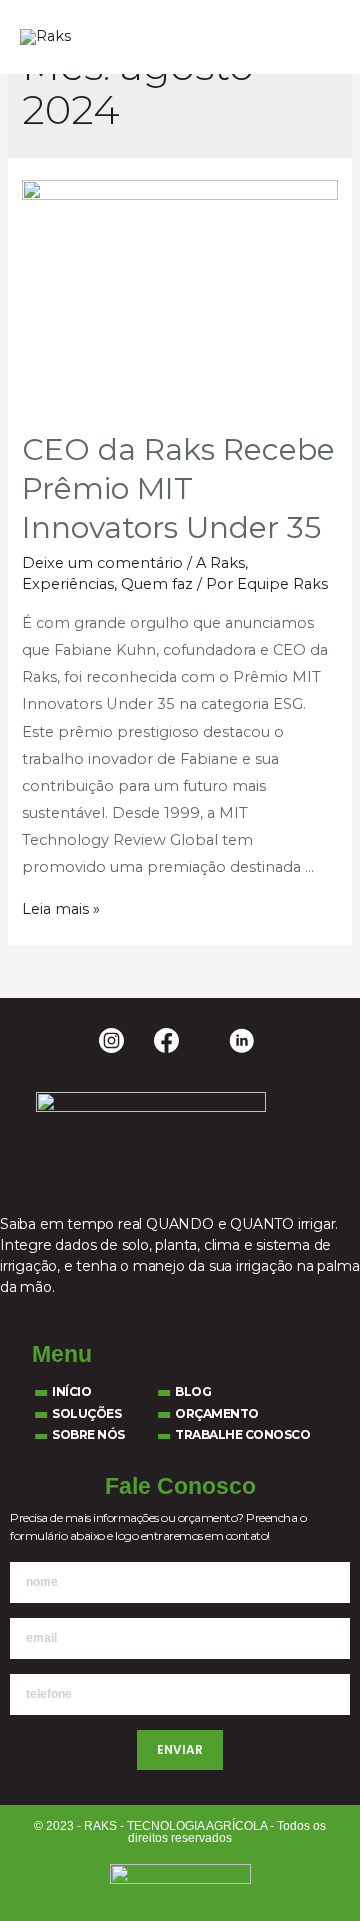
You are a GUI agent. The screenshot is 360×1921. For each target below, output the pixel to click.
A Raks (220, 563)
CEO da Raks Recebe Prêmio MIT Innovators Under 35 (178, 488)
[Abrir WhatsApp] (310, 1870)
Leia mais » (61, 909)
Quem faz (157, 584)
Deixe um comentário (102, 563)
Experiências (68, 584)
